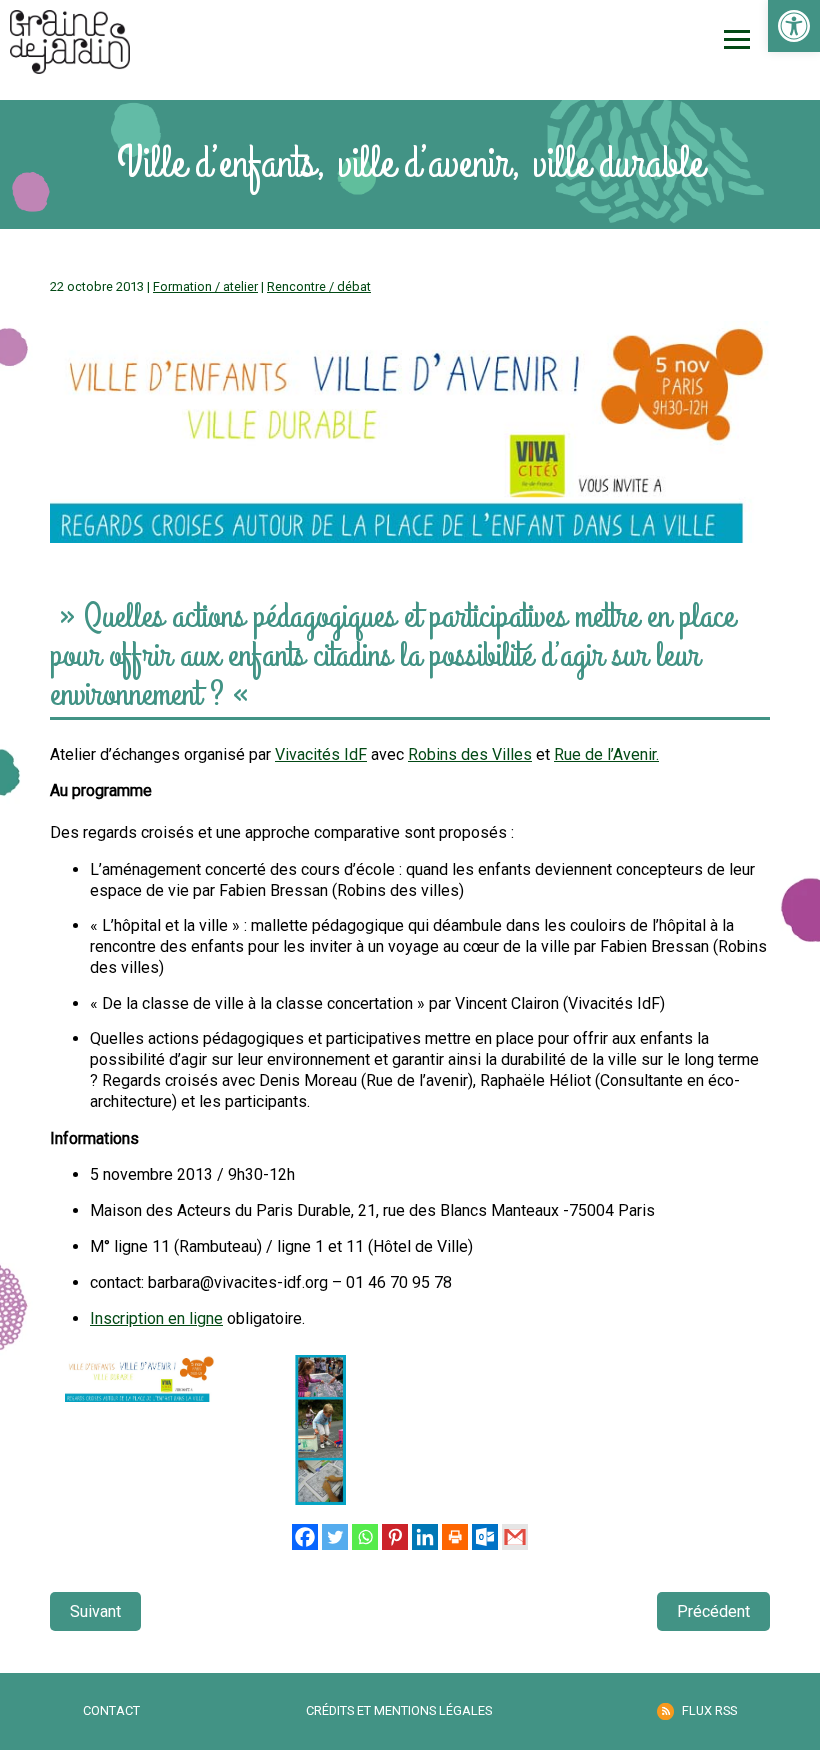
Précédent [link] (713, 1611)
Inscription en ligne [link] (156, 1318)
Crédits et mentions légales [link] (399, 1710)
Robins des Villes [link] (470, 754)
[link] (794, 26)
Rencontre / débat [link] (319, 286)
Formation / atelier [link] (205, 286)
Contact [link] (111, 1710)
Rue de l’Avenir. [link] (606, 754)
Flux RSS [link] (709, 1710)
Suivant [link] (95, 1611)
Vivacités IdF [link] (321, 754)
